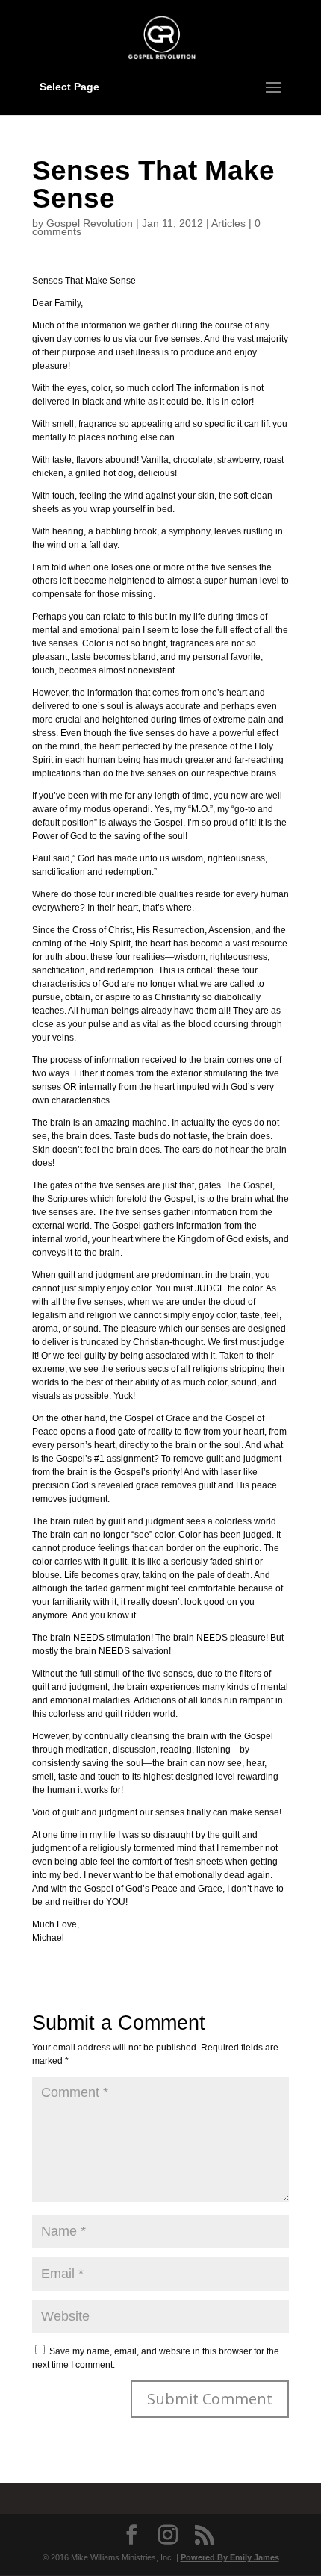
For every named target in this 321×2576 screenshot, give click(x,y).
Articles (228, 223)
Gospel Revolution (90, 223)
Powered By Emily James (230, 2557)
